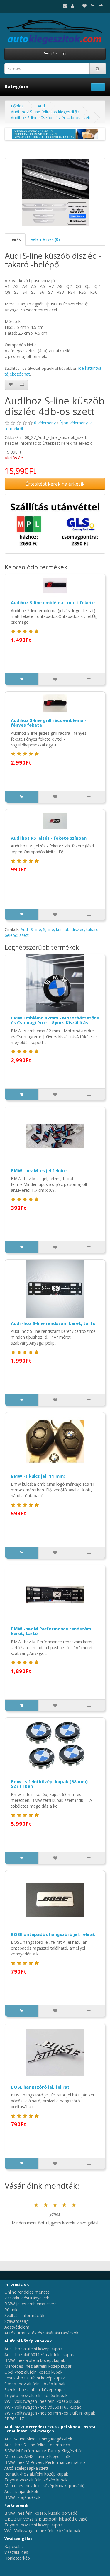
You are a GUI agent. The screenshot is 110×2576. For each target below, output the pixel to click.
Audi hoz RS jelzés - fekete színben (49, 838)
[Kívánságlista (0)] (84, 6)
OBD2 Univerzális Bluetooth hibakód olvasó (46, 2519)
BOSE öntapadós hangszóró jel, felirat (53, 1934)
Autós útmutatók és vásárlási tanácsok (41, 2333)
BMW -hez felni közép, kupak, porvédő (41, 2513)
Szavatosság (16, 2321)
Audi (42, 106)
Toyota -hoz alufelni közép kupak (36, 2395)
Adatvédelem (17, 2327)
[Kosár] (93, 6)
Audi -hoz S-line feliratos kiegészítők (45, 112)
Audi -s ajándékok (21, 2491)
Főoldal (18, 106)
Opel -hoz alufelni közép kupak (33, 2372)
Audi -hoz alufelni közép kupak (33, 2349)
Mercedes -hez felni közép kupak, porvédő (44, 2486)
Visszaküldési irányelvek (27, 2298)
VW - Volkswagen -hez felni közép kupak (42, 2401)
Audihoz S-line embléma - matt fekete (53, 602)
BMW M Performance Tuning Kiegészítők (44, 2451)
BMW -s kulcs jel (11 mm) (38, 1476)
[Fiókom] (75, 6)
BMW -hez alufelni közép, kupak (35, 2360)
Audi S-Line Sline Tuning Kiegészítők (38, 2439)
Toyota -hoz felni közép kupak (33, 2525)
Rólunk (11, 2310)
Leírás (15, 239)
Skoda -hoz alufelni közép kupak (35, 2384)
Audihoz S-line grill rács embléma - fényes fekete (49, 723)
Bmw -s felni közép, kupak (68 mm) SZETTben (49, 1784)
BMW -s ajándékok (22, 2497)
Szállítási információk (24, 2315)
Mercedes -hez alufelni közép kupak (38, 2366)
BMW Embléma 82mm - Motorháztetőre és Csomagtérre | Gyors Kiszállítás (55, 1020)
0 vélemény (45, 423)
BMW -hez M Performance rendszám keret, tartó (51, 1631)
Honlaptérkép (17, 2558)
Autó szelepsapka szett (26, 2468)
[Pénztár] (101, 6)
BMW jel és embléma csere (31, 2304)
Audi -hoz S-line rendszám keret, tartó (53, 1323)
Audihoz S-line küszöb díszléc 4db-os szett (51, 118)
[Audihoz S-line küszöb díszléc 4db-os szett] (55, 193)
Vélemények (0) (45, 239)
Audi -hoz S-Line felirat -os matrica (37, 2445)
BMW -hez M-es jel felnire (39, 1170)
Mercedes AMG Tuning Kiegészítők (37, 2456)
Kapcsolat (14, 2546)
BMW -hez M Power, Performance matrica (45, 2462)
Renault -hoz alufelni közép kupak (36, 2474)
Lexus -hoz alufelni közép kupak (35, 2378)
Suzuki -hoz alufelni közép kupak (35, 2390)
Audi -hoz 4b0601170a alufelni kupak (39, 2354)
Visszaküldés (16, 2552)
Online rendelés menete (27, 2292)
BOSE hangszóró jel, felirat (40, 2087)
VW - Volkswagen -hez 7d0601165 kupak (43, 2407)
